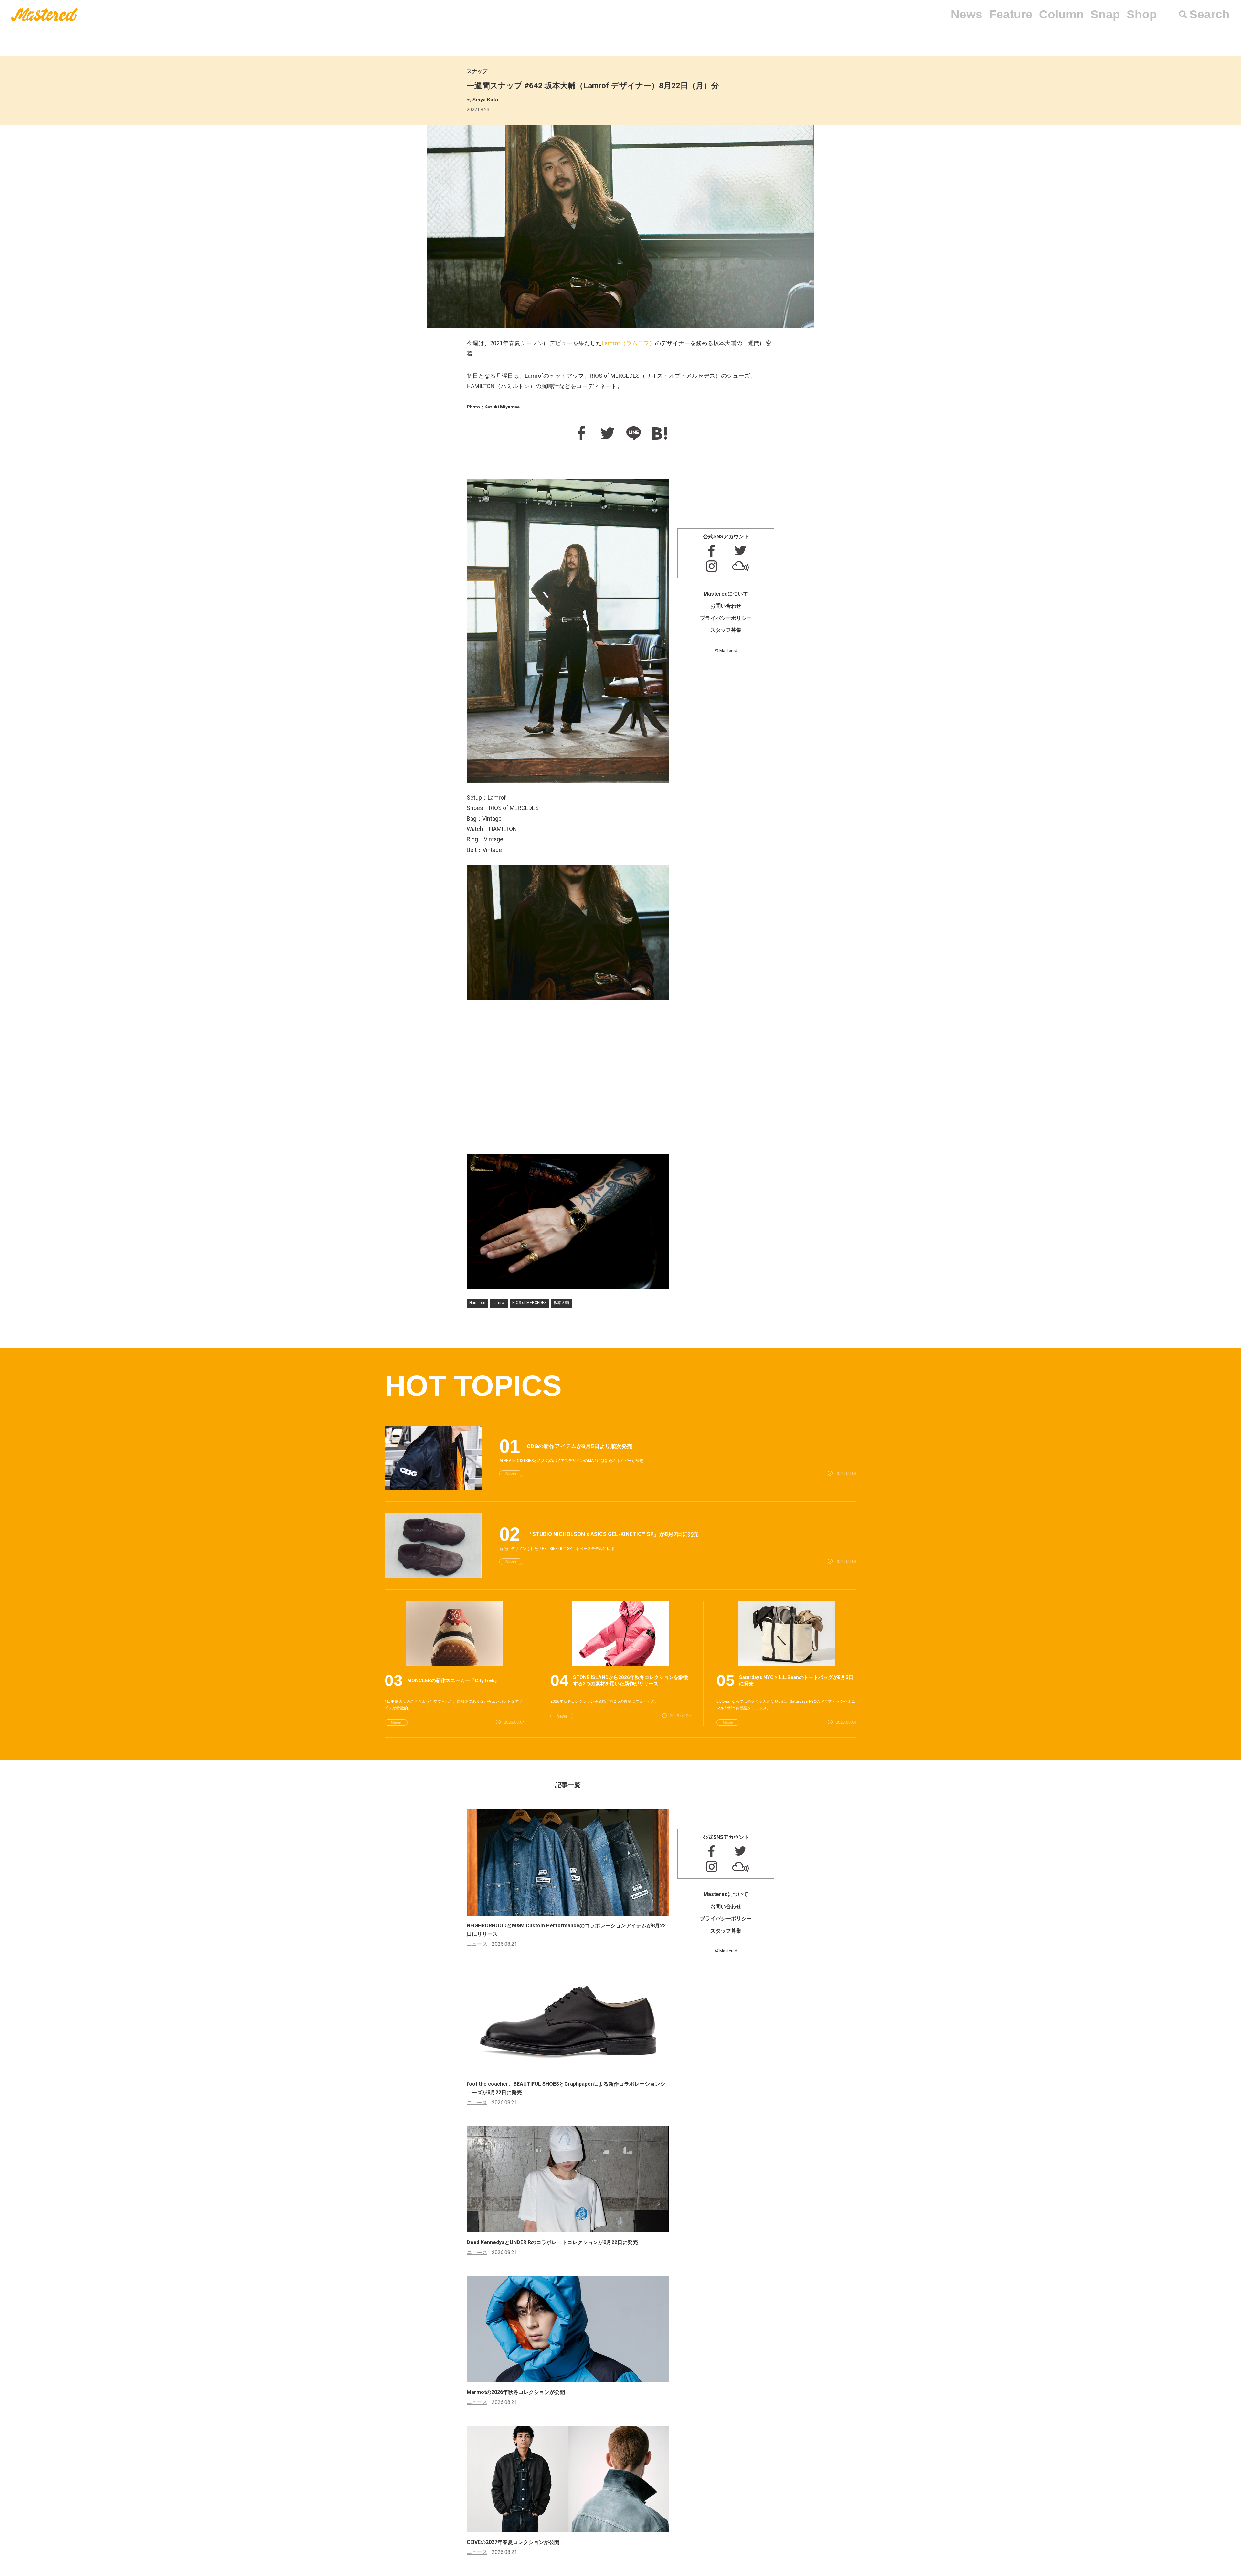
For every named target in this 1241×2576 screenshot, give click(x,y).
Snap (1105, 14)
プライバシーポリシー (726, 618)
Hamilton (477, 1303)
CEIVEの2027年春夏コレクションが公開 (513, 2542)
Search (1209, 14)
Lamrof (499, 1303)
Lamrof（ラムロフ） (628, 343)
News (967, 14)
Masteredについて (726, 594)
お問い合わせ (726, 606)
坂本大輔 (561, 1303)
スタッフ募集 (726, 630)
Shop (1142, 14)
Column (1061, 14)
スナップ (477, 71)
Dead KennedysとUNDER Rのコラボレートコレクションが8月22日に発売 (552, 2242)
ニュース (477, 1944)
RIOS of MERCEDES (529, 1303)
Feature (1011, 14)
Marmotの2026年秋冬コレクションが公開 (516, 2392)
